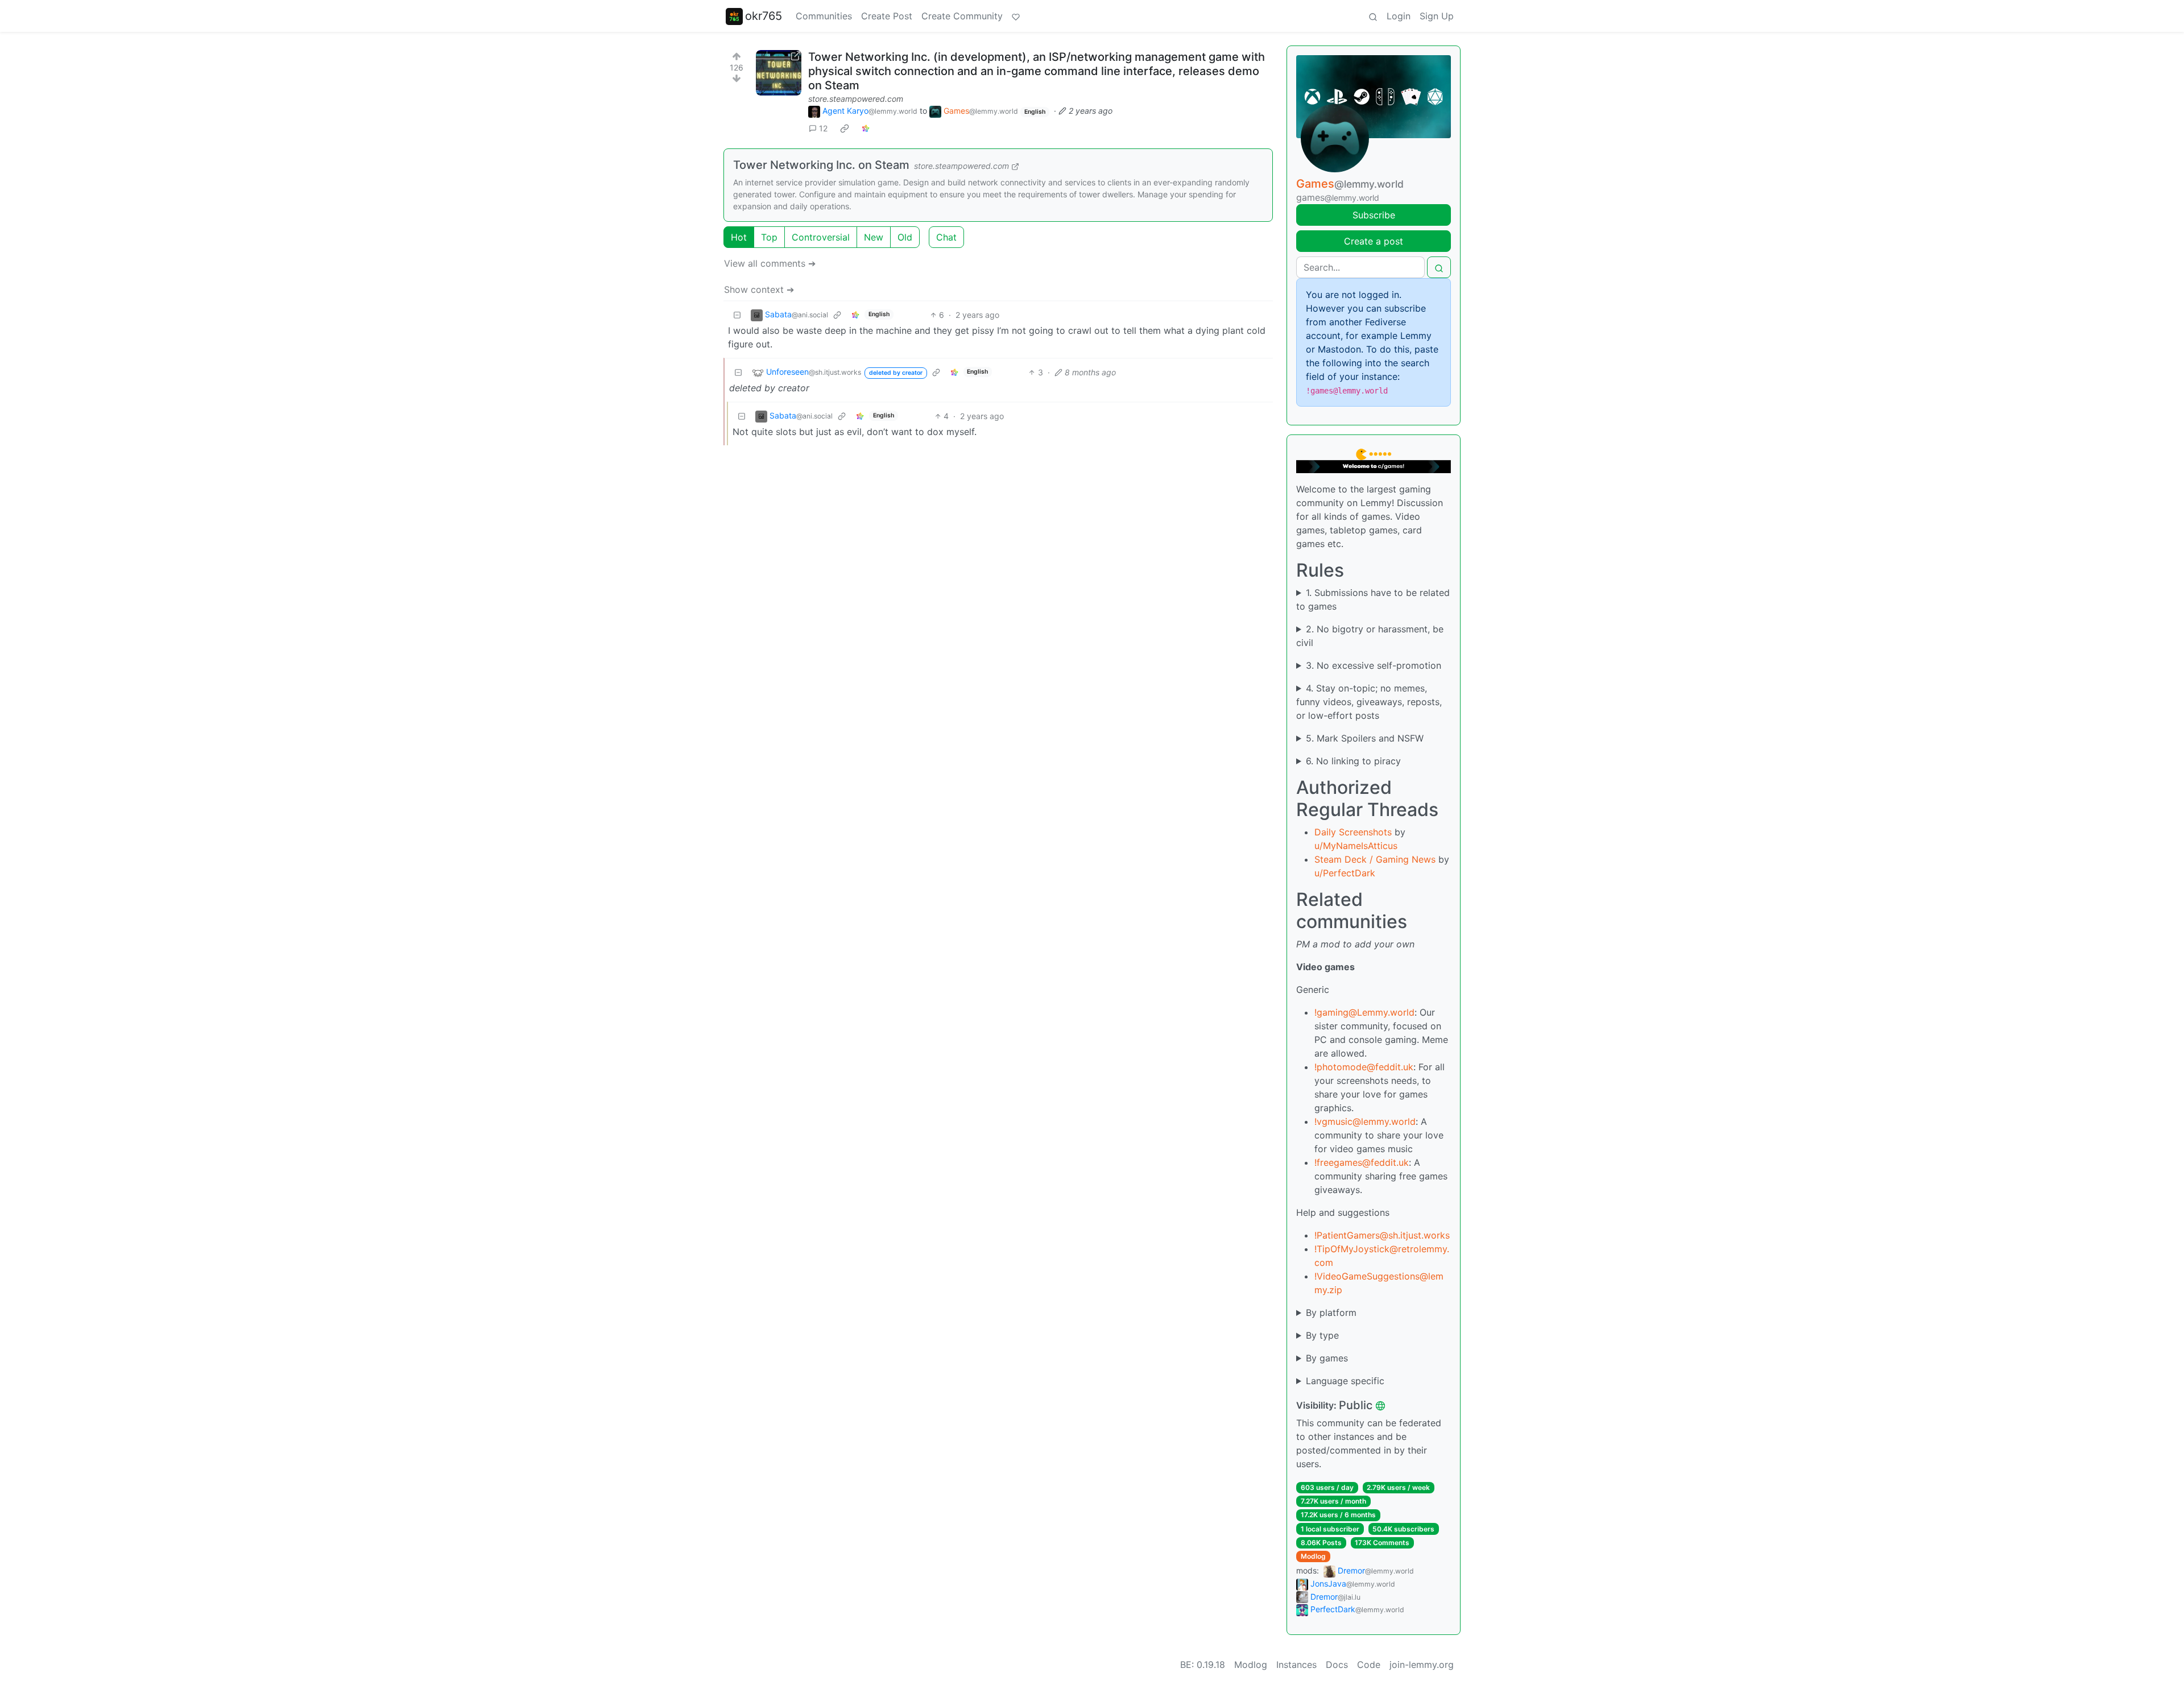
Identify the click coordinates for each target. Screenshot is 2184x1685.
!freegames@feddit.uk (1362, 1162)
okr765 (764, 16)
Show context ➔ (759, 289)
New (874, 237)
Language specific (1345, 1381)
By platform (1331, 1313)
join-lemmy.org (1422, 1665)
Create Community (962, 16)
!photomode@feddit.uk (1364, 1067)
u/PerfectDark (1345, 873)
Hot (739, 237)
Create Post (887, 16)
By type (1322, 1335)
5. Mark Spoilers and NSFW (1365, 738)
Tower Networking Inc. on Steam (821, 165)
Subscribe (1374, 215)
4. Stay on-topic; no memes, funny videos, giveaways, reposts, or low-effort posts (1369, 702)
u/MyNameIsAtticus (1356, 846)
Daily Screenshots (1353, 832)
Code (1369, 1665)
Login (1399, 16)
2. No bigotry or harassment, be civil (1370, 636)
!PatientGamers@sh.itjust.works (1382, 1235)
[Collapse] (737, 315)
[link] (845, 129)
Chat (946, 237)
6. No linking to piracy (1353, 761)
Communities (824, 16)
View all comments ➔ (770, 263)
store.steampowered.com (856, 99)
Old (905, 237)
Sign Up (1437, 16)
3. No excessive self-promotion (1374, 665)
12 (823, 128)
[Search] (1373, 16)
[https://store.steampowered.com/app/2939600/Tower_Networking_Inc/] (779, 73)
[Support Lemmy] (1016, 16)
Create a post (1374, 241)
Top (769, 237)
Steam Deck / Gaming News (1375, 859)
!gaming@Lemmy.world (1364, 1012)
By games (1327, 1358)
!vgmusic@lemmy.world (1365, 1121)
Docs (1337, 1665)
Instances (1296, 1665)
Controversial (821, 237)
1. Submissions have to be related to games (1373, 599)
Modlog (1313, 1556)
